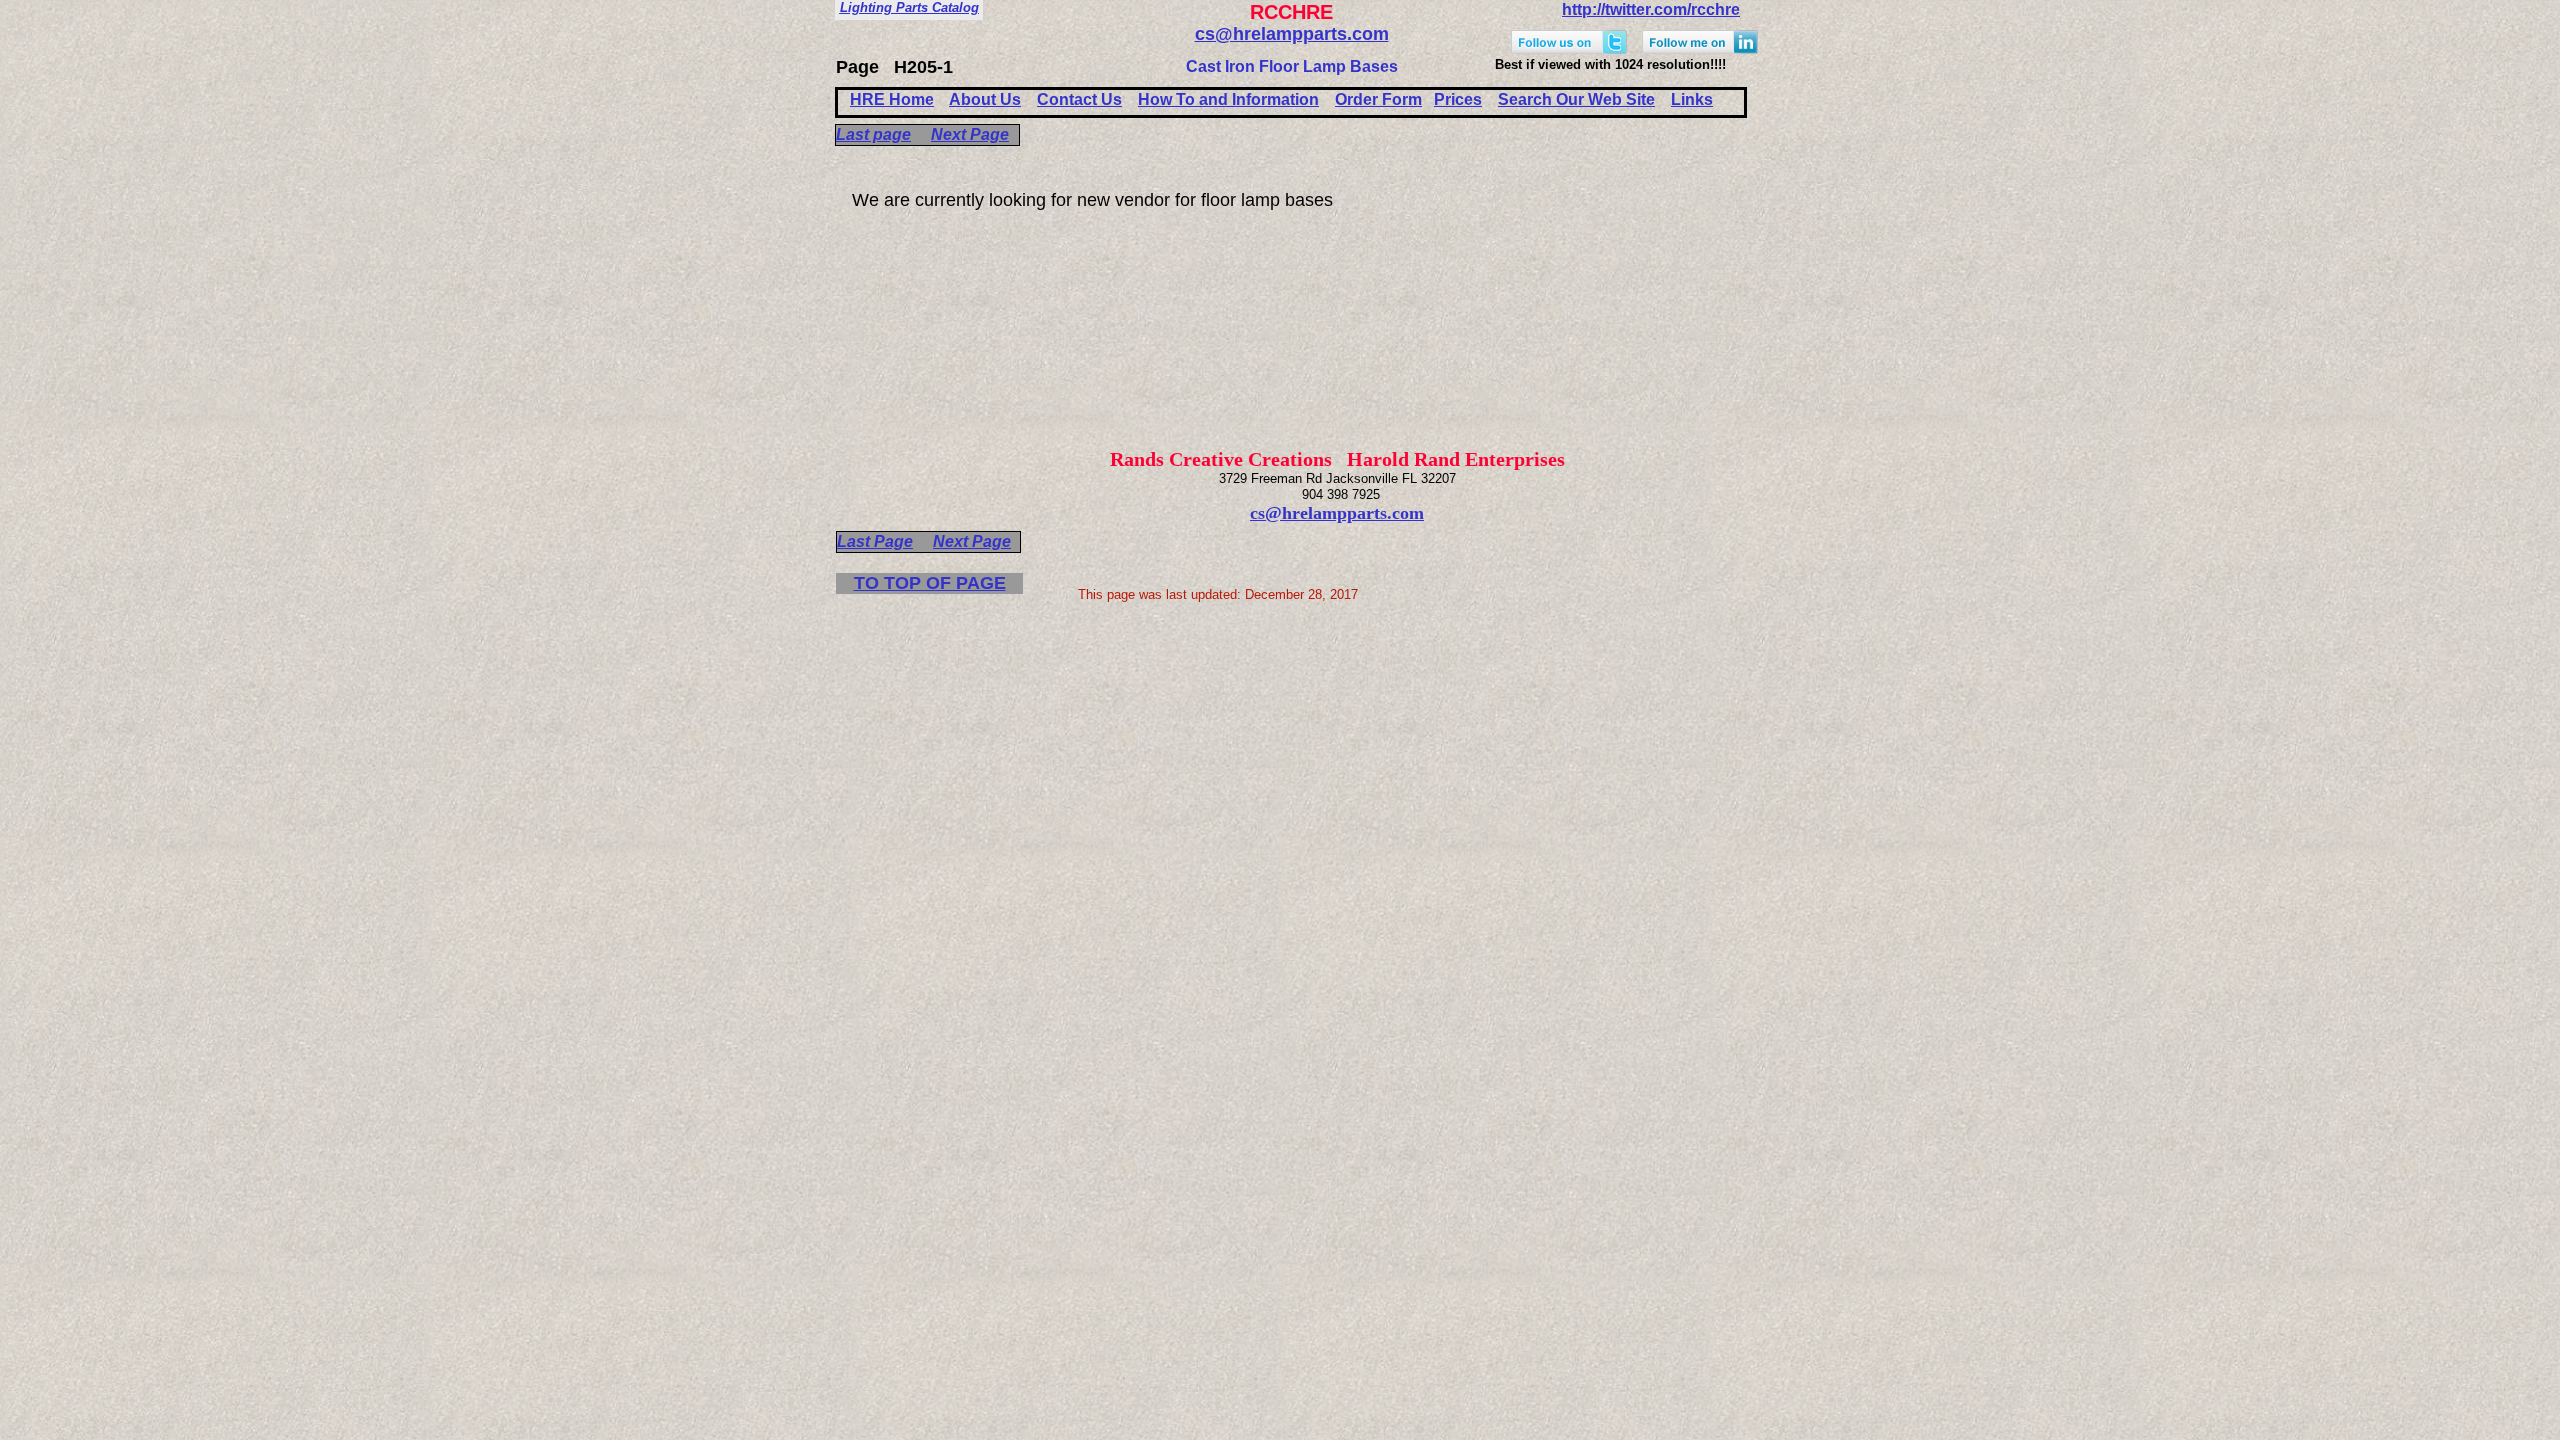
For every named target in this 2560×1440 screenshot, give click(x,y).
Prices (1458, 99)
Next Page (970, 134)
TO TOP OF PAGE (930, 583)
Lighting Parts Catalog (909, 7)
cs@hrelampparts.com (1292, 34)
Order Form (1378, 99)
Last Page (875, 541)
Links (1692, 99)
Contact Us (1079, 99)
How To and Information (1228, 99)
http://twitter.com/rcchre (1651, 9)
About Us (985, 99)
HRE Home (892, 99)
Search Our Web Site (1576, 99)
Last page (873, 134)
